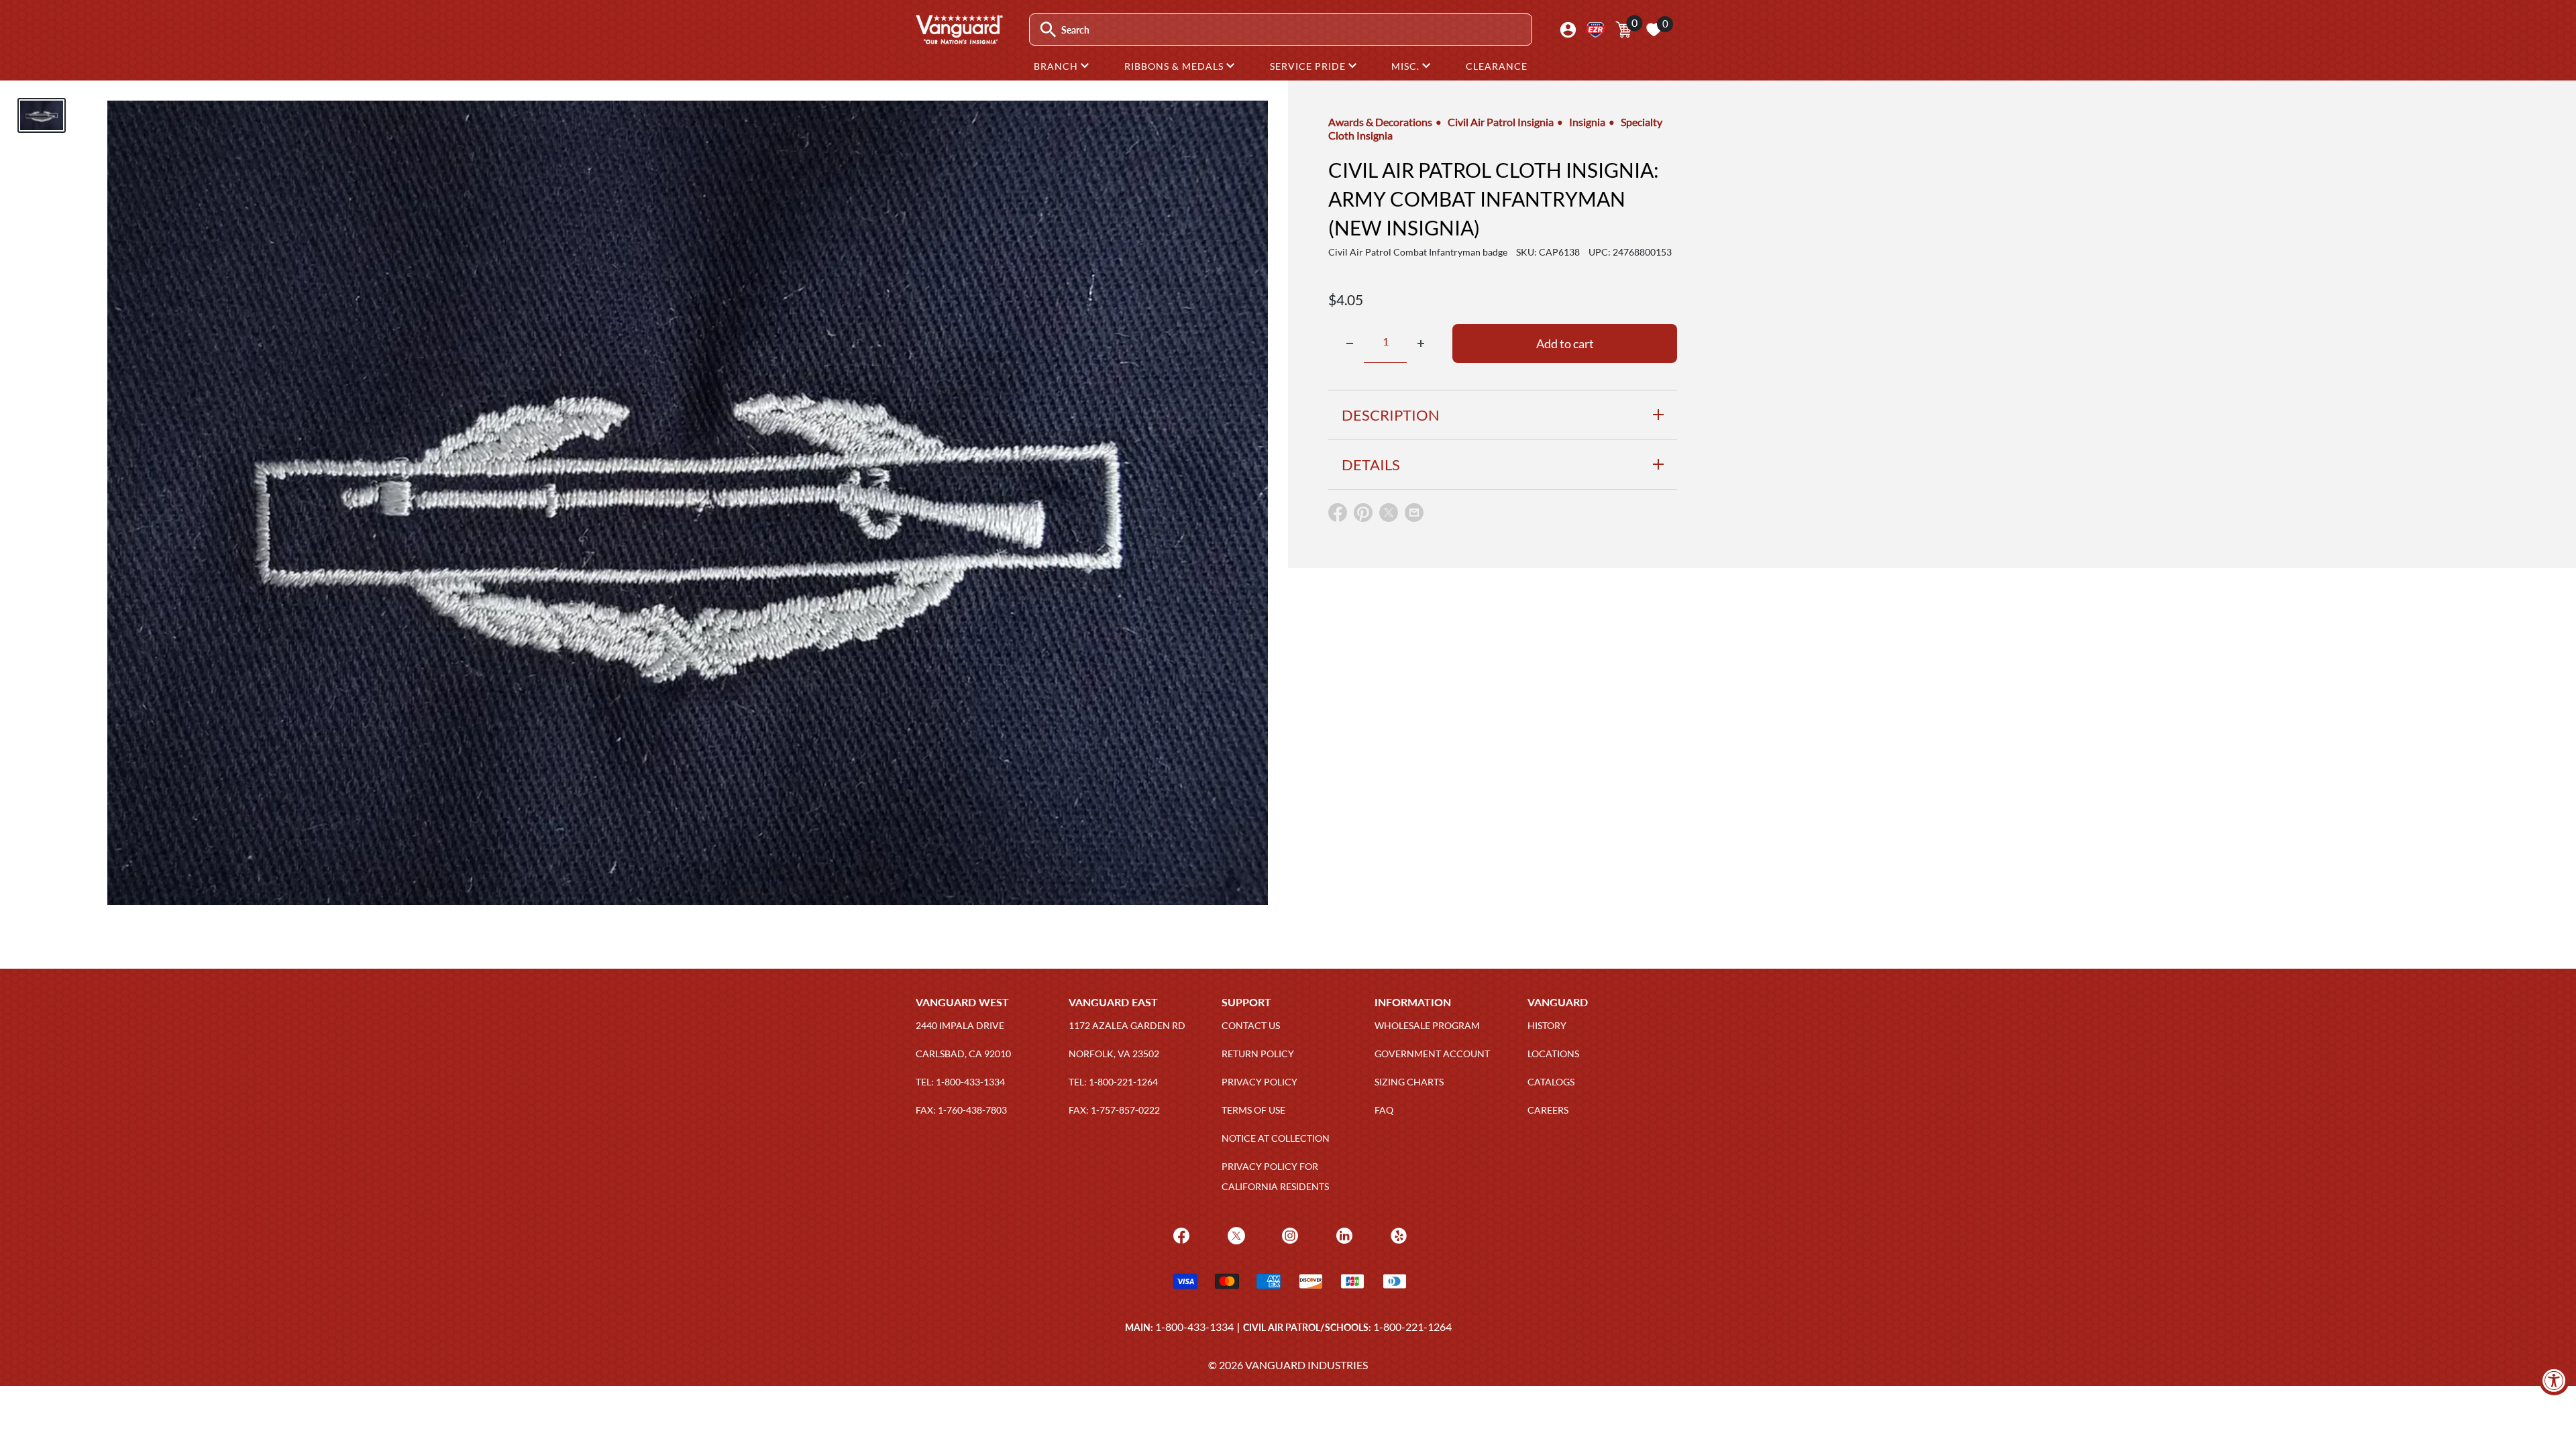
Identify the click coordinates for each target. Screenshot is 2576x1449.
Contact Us (1251, 1025)
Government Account (1432, 1054)
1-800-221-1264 (1412, 1327)
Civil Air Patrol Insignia (1501, 122)
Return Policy (1258, 1054)
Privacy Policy (1259, 1082)
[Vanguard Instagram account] (1288, 1235)
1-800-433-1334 (1194, 1327)
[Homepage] (959, 40)
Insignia (1587, 122)
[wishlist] (1654, 30)
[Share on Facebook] (1338, 516)
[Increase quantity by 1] (1421, 343)
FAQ (1384, 1110)
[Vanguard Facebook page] (1180, 1235)
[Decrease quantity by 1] (1350, 343)
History (1547, 1025)
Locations (1553, 1054)
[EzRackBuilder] (1596, 30)
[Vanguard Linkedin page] (1343, 1235)
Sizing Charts (1409, 1082)
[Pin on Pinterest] (1363, 516)
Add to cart (1565, 343)
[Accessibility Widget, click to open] (2554, 1380)
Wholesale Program (1427, 1025)
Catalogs (1551, 1082)
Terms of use (1253, 1110)
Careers (1548, 1110)
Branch (1057, 66)
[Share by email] (1414, 513)
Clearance (1497, 66)
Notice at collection (1276, 1138)
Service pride (1309, 66)
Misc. (1407, 66)
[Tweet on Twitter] (1389, 516)
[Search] (1048, 30)
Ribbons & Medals (1175, 66)
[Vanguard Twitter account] (1235, 1235)
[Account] (1568, 30)
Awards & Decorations (1380, 122)
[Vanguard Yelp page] (1397, 1235)
